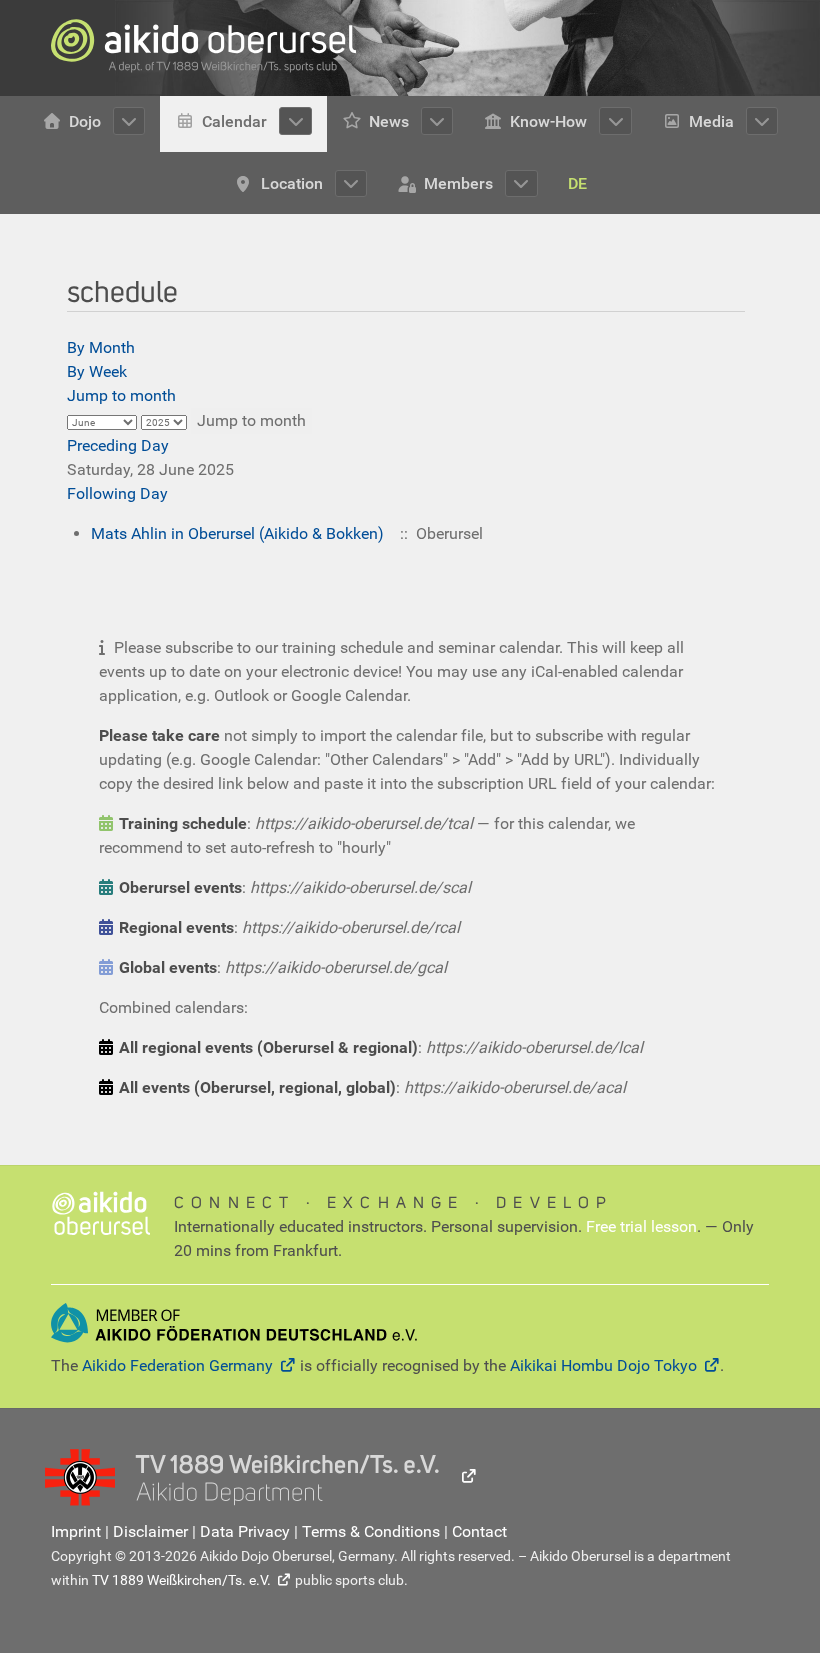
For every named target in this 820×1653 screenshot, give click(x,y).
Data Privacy (245, 1531)
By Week (97, 371)
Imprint (76, 1531)
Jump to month (121, 395)
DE (577, 183)
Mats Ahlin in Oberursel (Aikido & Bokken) (237, 533)
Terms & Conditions (371, 1531)
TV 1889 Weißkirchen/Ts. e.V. (181, 1580)
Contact (479, 1531)
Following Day (117, 493)
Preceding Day (118, 445)
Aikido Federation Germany (177, 1365)
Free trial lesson (641, 1226)
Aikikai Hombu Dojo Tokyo (603, 1365)
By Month (101, 347)
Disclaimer (150, 1531)
